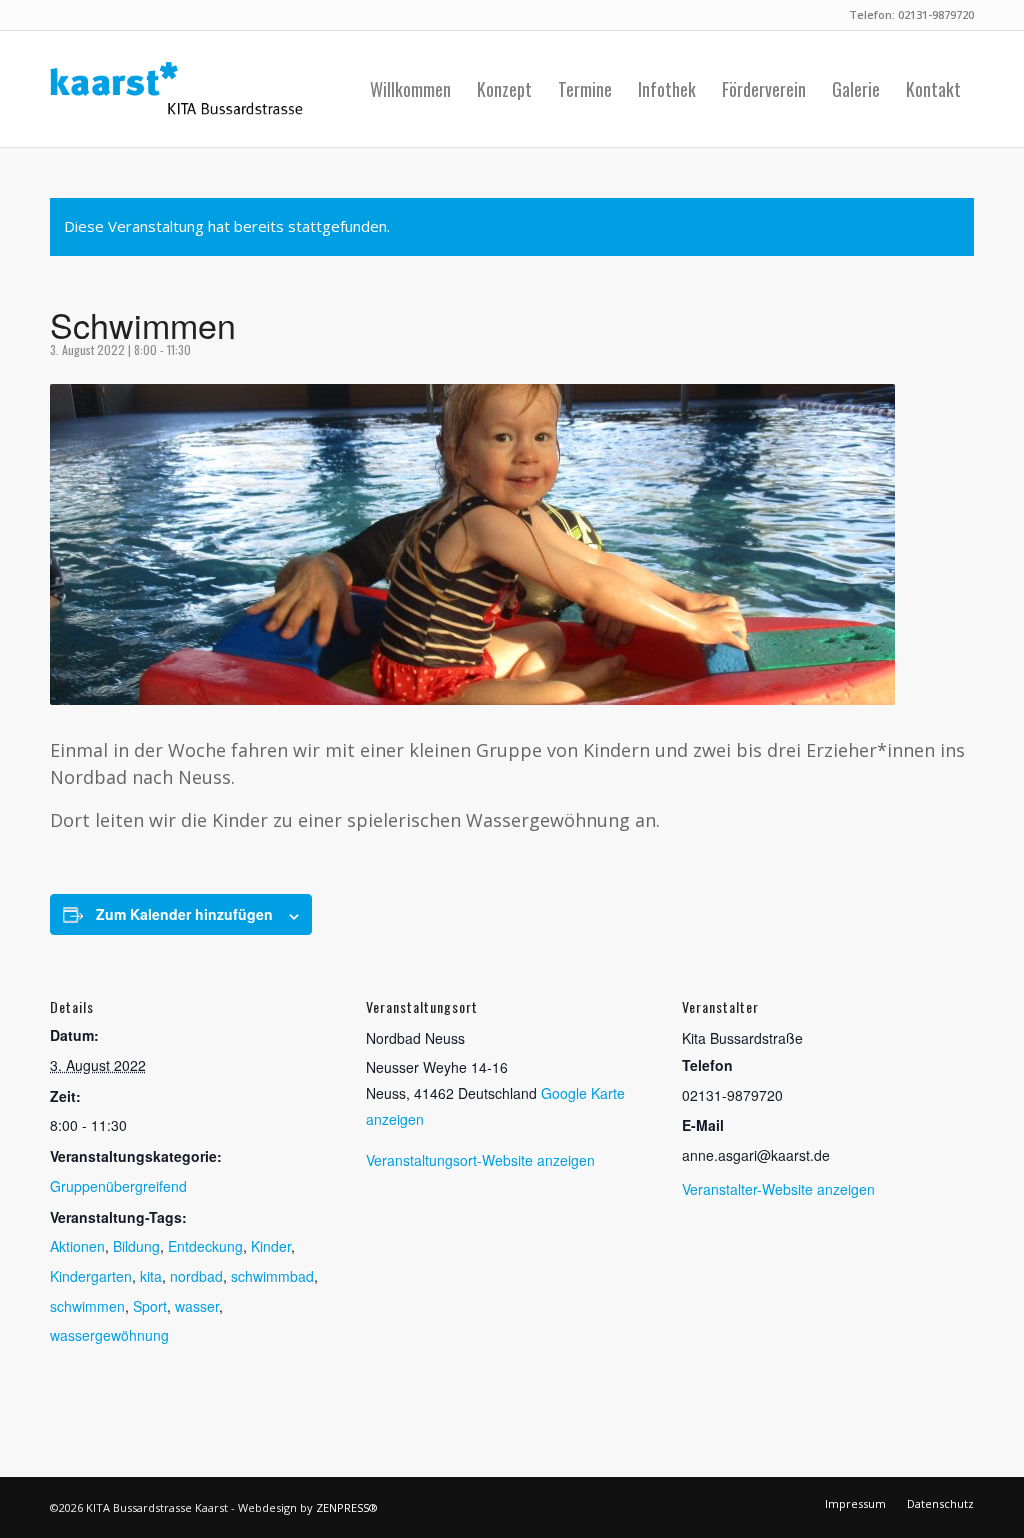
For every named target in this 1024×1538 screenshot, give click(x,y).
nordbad (196, 1276)
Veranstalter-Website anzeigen (778, 1189)
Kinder (271, 1246)
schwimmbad (272, 1276)
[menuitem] (410, 89)
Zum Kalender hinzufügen (184, 914)
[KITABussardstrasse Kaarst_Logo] (176, 89)
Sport (150, 1306)
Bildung (136, 1246)
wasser (197, 1306)
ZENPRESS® (347, 1507)
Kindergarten (91, 1276)
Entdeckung (205, 1246)
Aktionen (77, 1246)
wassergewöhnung (109, 1335)
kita (151, 1276)
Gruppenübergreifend (118, 1186)
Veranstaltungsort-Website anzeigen (480, 1160)
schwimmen (87, 1306)
